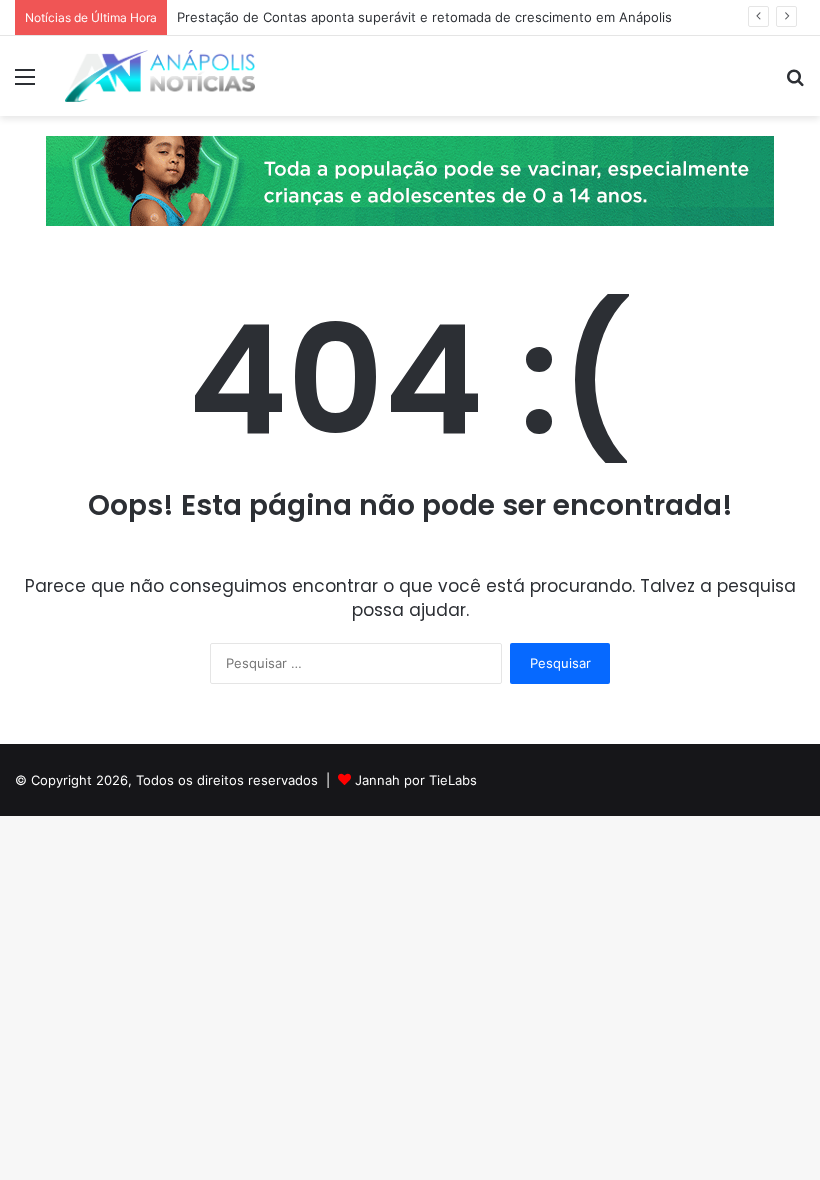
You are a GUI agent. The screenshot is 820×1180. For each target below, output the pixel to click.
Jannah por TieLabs (416, 780)
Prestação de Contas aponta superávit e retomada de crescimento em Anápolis (424, 17)
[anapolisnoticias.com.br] (160, 76)
